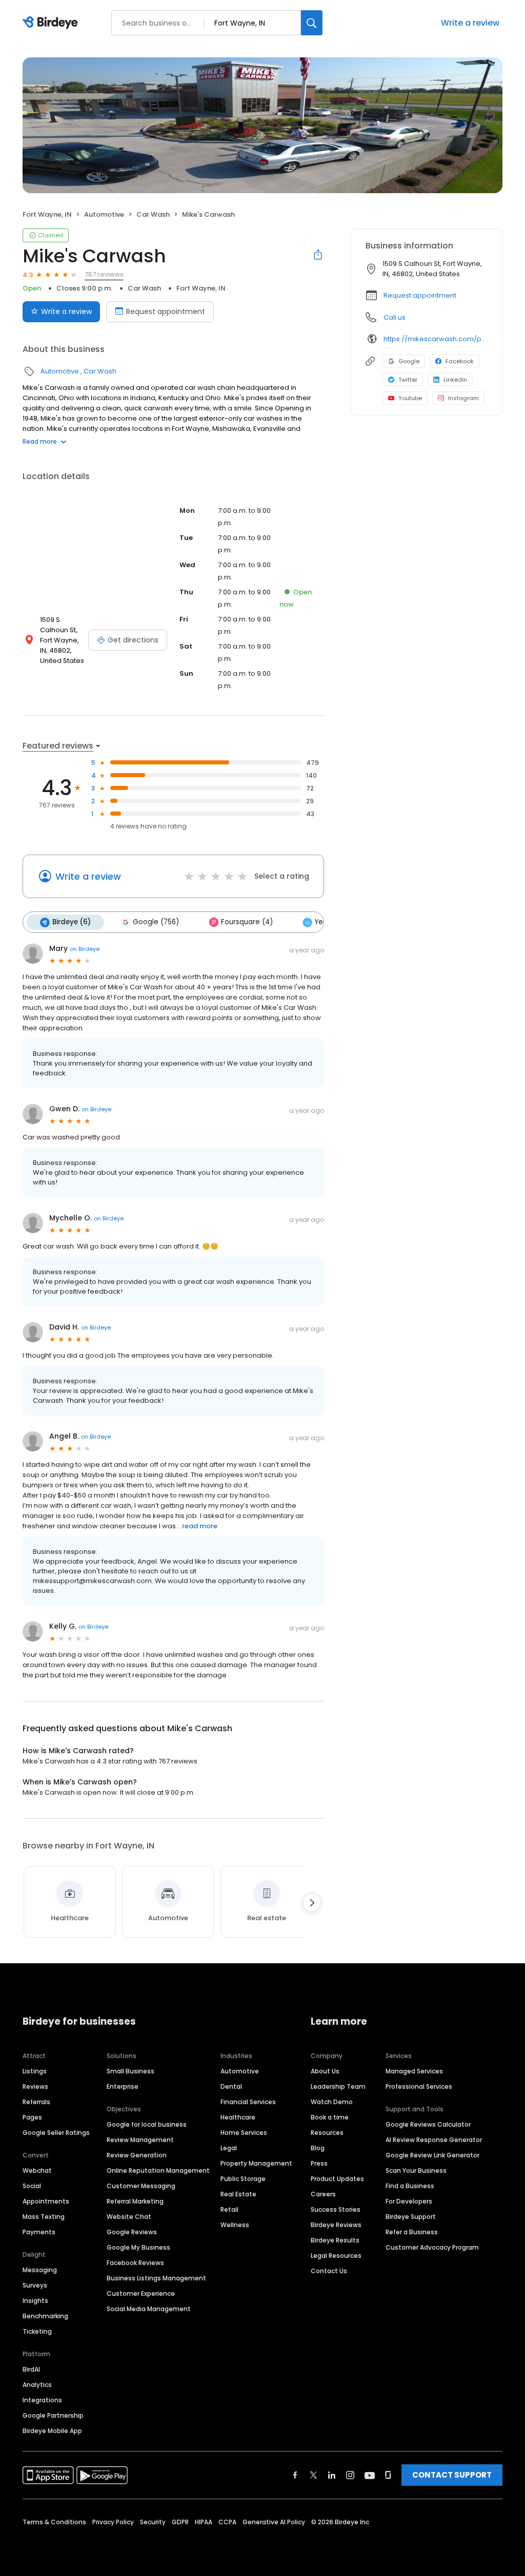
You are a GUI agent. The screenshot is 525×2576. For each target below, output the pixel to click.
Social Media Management (149, 2309)
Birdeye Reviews (336, 2225)
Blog (318, 2148)
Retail (229, 2209)
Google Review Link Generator (432, 2155)
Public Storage (243, 2179)
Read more (40, 441)
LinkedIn (455, 380)
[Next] (312, 1903)
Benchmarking (45, 2316)
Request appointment (166, 311)
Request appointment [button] (420, 295)
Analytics (37, 2385)
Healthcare (238, 2117)
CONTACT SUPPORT (452, 2475)
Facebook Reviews (135, 2263)
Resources (327, 2133)
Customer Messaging (141, 2186)
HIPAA (204, 2522)
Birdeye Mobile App (52, 2431)
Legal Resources (336, 2256)
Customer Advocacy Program (432, 2247)
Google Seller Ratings (56, 2133)
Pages (32, 2117)
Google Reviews (132, 2232)
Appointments (46, 2201)
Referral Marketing (135, 2201)
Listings (35, 2071)
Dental (231, 2086)
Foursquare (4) (247, 922)
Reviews (35, 2086)
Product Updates (337, 2179)
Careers (323, 2194)
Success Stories (336, 2209)
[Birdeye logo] (52, 23)
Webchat (37, 2170)
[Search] (312, 23)
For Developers (409, 2201)
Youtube (410, 398)
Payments (39, 2232)
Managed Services (414, 2071)
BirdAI (31, 2369)
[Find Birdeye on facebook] (295, 2475)
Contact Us (329, 2271)
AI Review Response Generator (434, 2140)
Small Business (130, 2071)
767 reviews (104, 274)
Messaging (40, 2270)
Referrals (36, 2102)
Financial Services (248, 2102)
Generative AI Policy (274, 2522)
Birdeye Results (335, 2240)
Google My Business (138, 2247)
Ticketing (37, 2331)
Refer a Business (412, 2232)
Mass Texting (44, 2217)
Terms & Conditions (54, 2522)
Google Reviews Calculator (428, 2124)
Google (409, 361)
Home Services (244, 2133)
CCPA (227, 2522)
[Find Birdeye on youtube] (370, 2475)
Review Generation (137, 2155)
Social (32, 2186)
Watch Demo (332, 2102)
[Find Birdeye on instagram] (350, 2475)
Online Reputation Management (158, 2170)
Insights (35, 2301)
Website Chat (129, 2217)
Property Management (256, 2163)
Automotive (104, 214)
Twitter (408, 380)
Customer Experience (141, 2293)
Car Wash (153, 214)
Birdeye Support (411, 2217)
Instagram (463, 398)
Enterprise (123, 2086)
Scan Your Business (416, 2170)
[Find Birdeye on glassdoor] (388, 2475)
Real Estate (238, 2194)
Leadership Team (338, 2086)
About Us (325, 2071)
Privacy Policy (113, 2522)
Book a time (330, 2117)
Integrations (42, 2400)
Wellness (235, 2225)
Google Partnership (53, 2415)
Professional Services (419, 2086)
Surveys (35, 2285)
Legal (229, 2148)
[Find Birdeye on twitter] (314, 2475)
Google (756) (156, 922)
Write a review (470, 23)
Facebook (460, 361)
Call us (395, 317)
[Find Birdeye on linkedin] (332, 2475)
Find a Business (410, 2186)
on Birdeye (85, 949)
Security (153, 2522)
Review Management (140, 2140)
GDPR (180, 2522)
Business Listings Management (156, 2278)
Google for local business (147, 2124)
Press (319, 2163)
